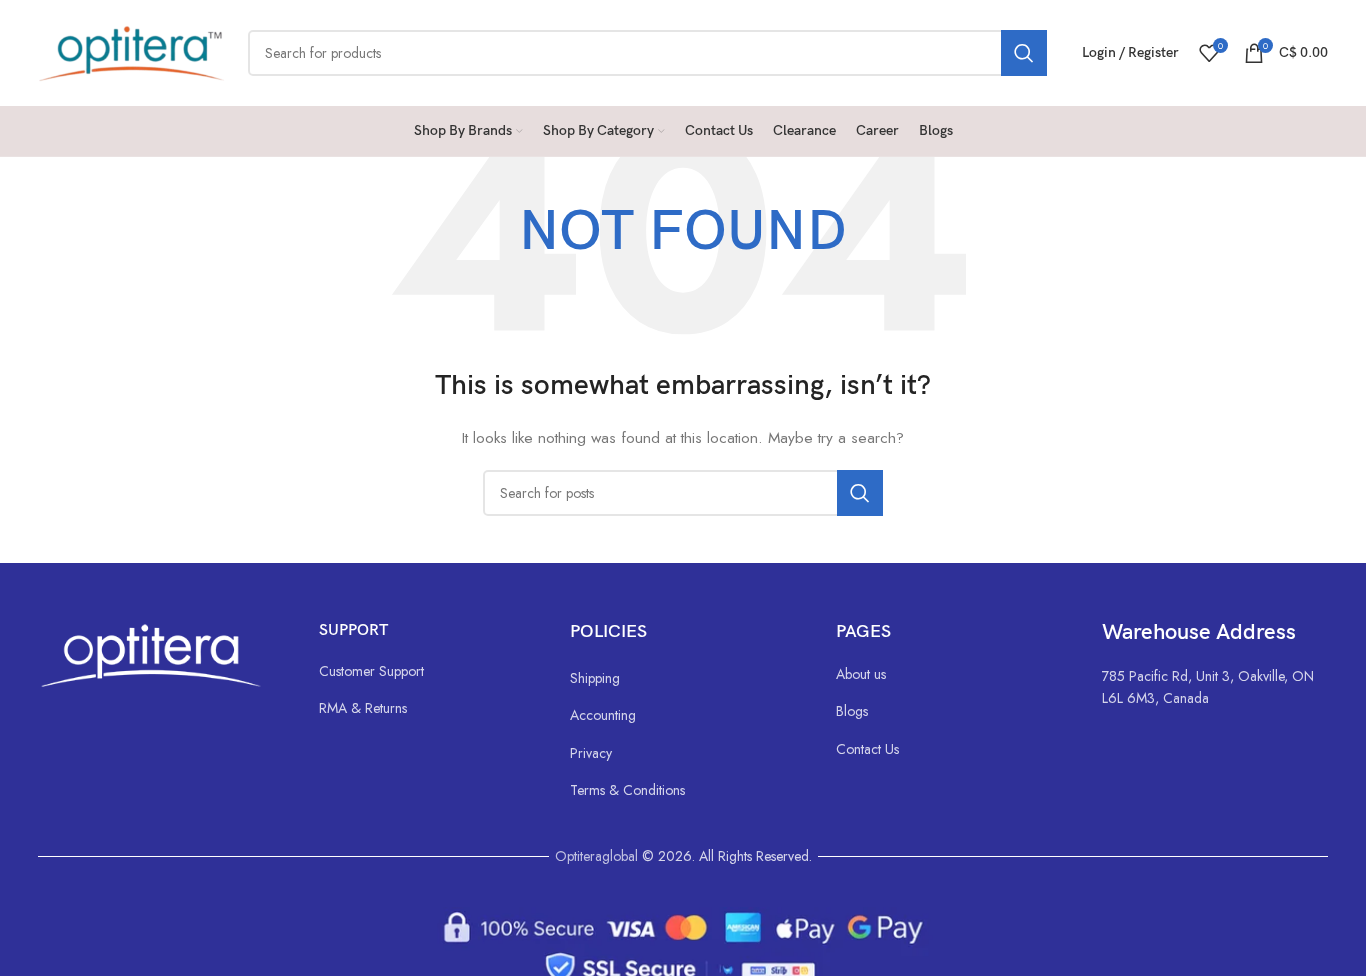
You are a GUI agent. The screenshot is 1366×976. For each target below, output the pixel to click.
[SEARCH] (1024, 53)
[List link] (424, 671)
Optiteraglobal (596, 856)
